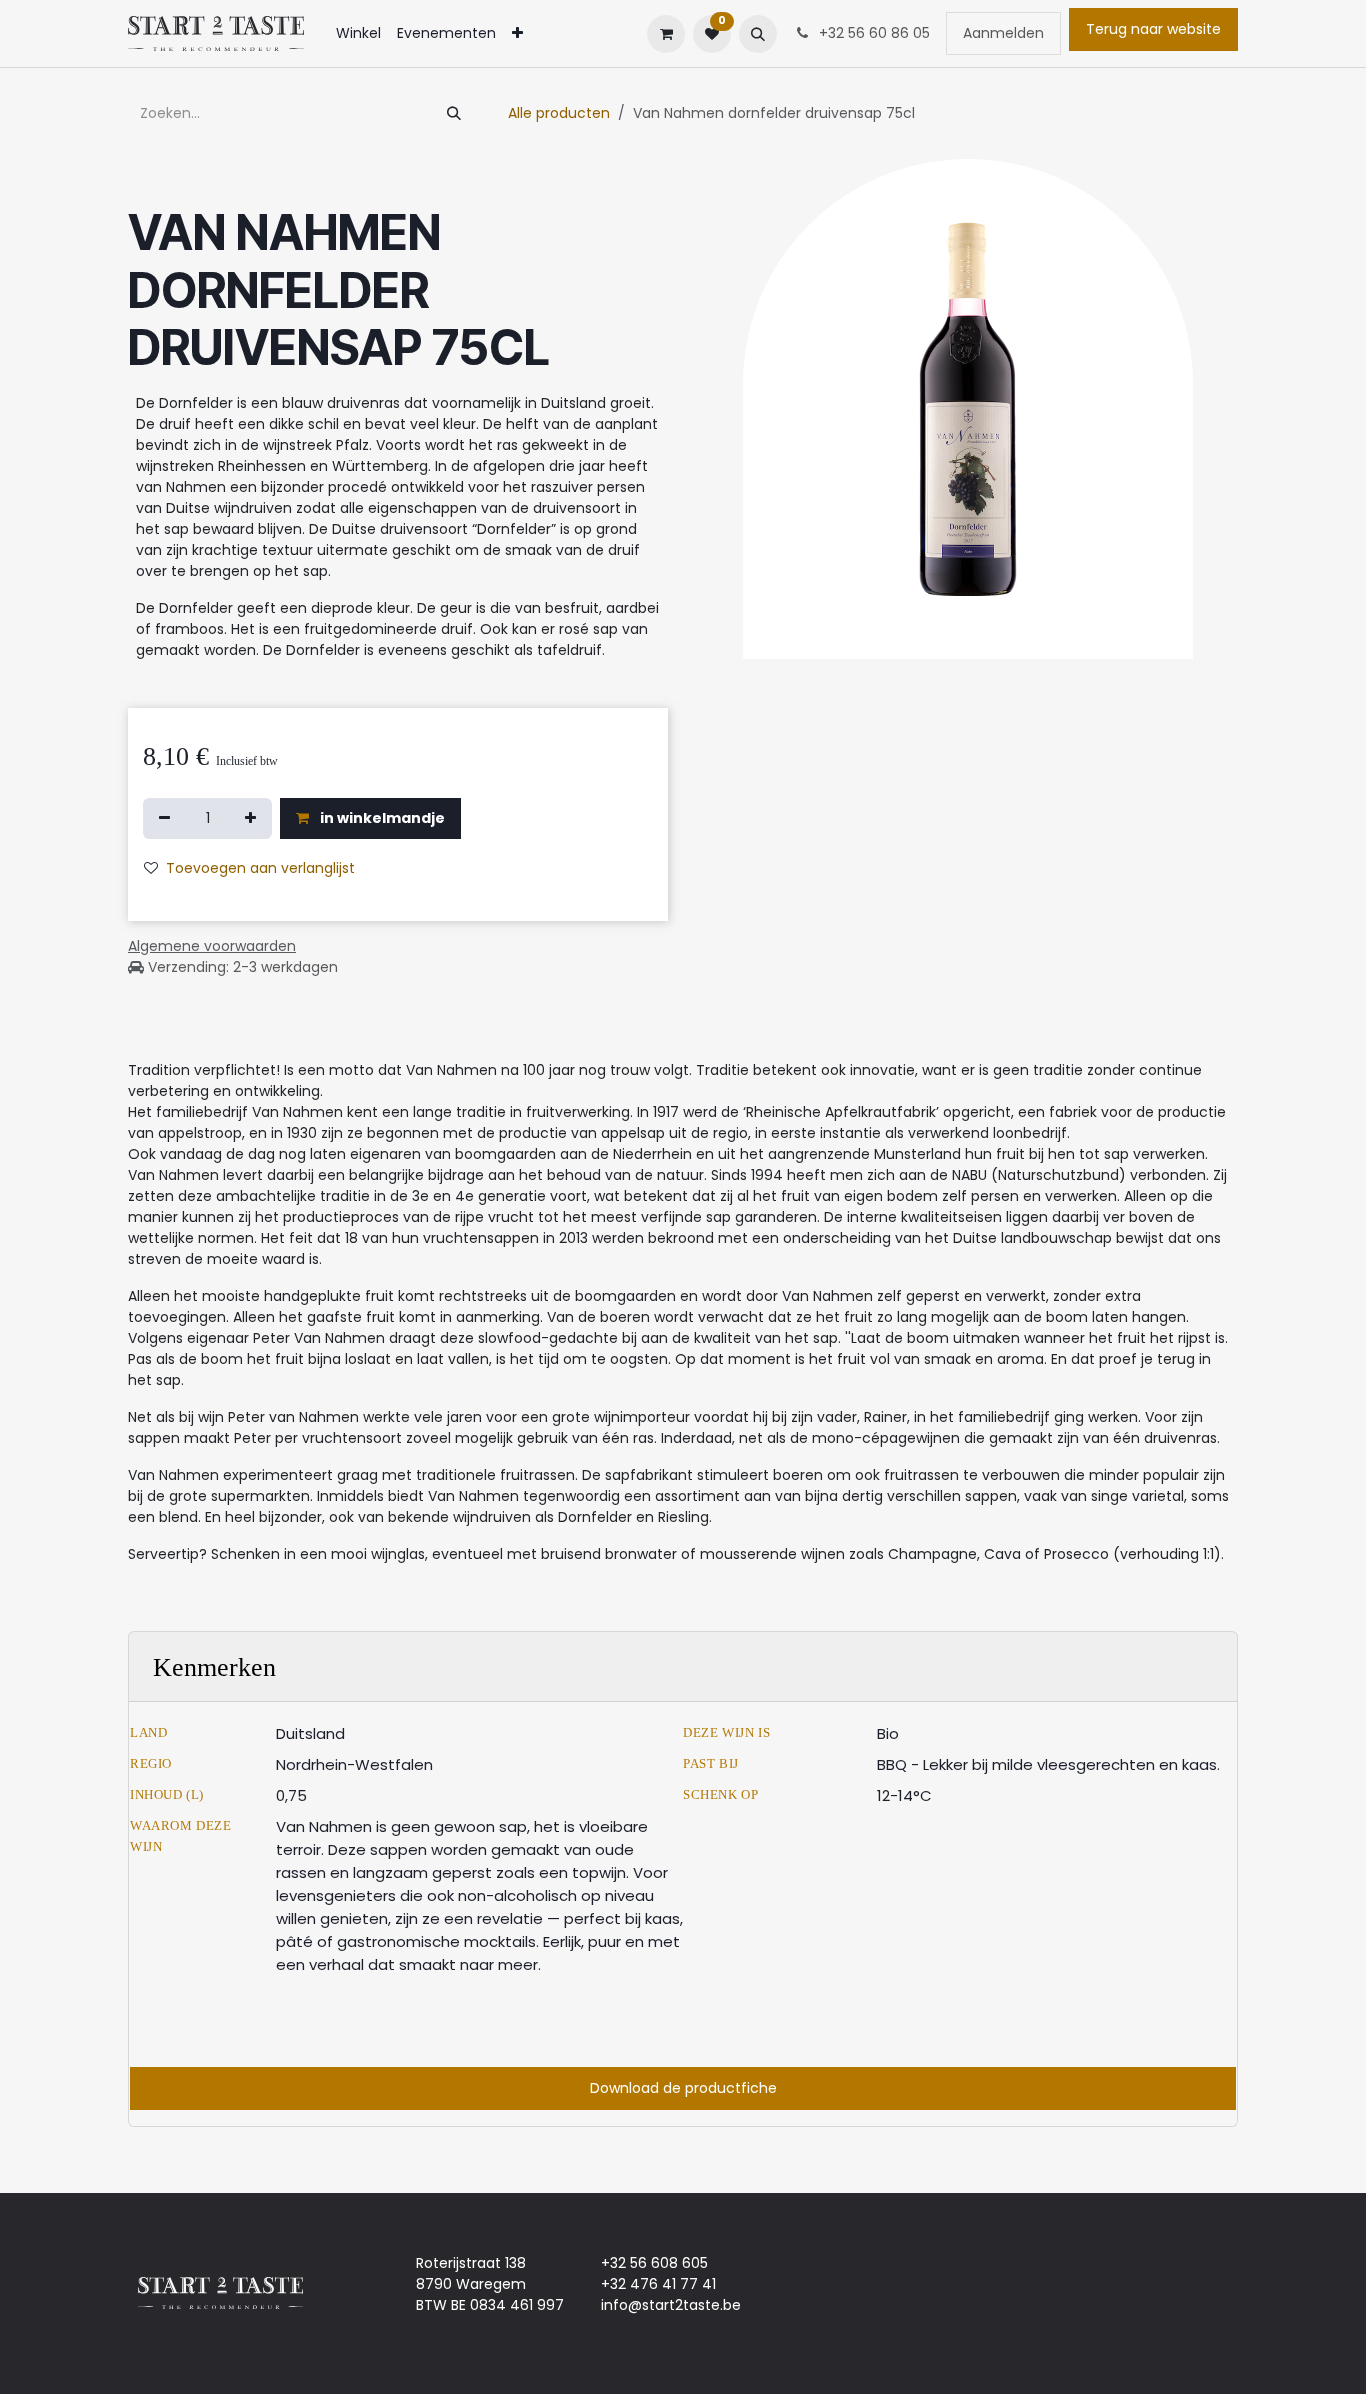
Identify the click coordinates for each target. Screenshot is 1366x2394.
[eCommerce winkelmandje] (666, 34)
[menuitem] (358, 33)
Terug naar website (1153, 29)
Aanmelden (1003, 33)
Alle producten (559, 113)
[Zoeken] (454, 113)
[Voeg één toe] (250, 818)
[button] (758, 34)
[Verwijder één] (164, 818)
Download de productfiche (683, 2088)
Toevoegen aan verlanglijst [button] (260, 868)
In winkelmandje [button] (381, 818)
